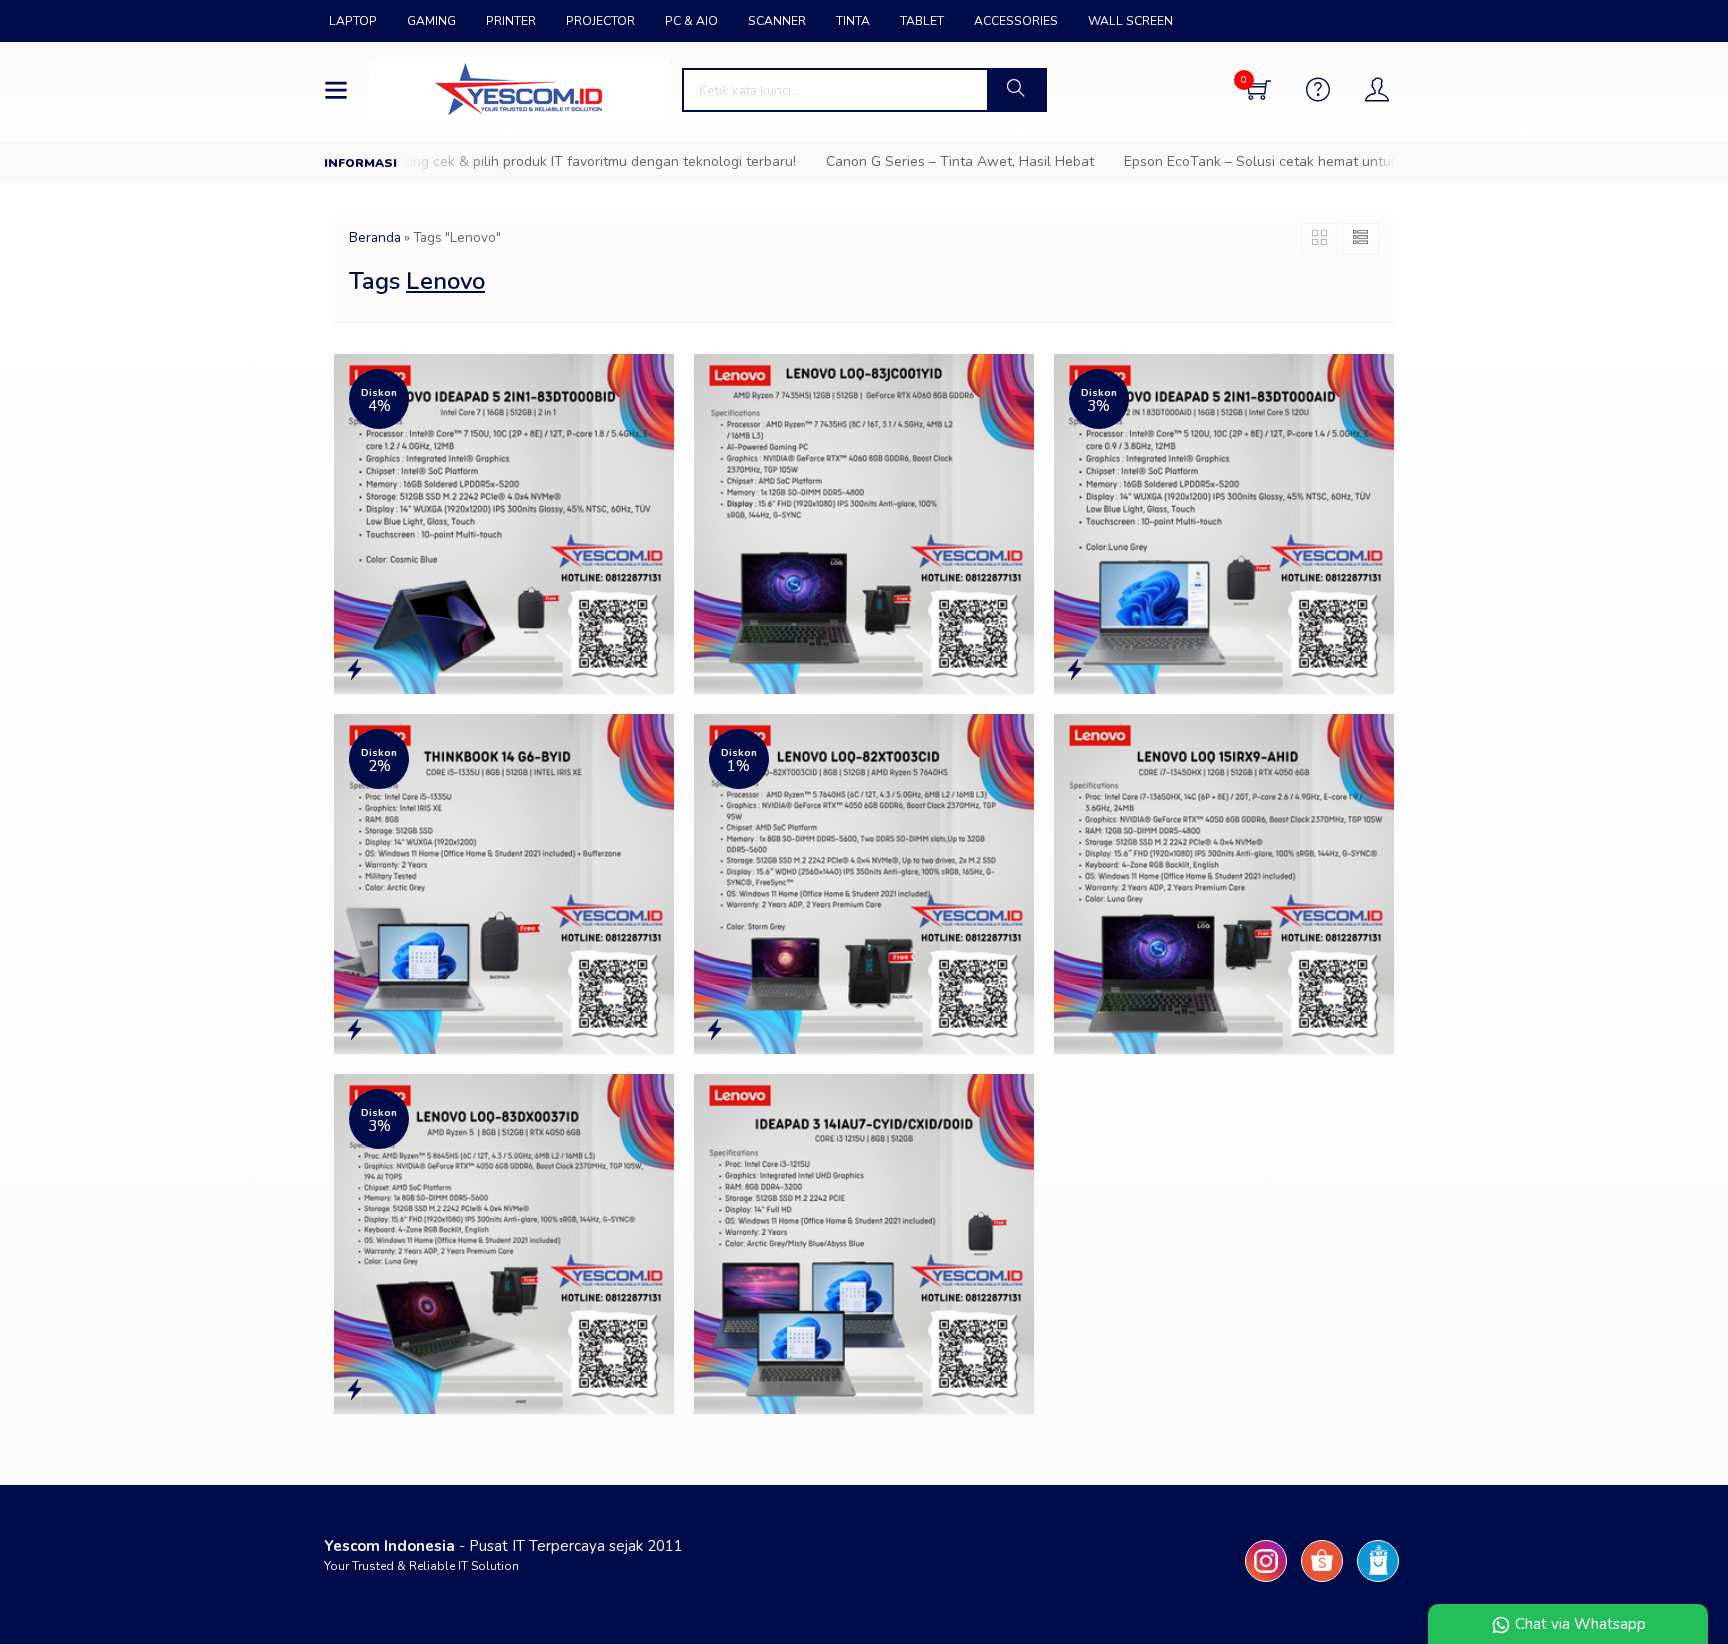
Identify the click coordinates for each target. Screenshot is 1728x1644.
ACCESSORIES (1016, 21)
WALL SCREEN (1130, 21)
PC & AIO (691, 21)
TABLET (922, 21)
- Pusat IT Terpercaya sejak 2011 (503, 1546)
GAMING (431, 21)
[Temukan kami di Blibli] (1378, 1582)
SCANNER (777, 21)
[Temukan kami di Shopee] (1322, 1582)
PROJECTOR (600, 21)
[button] (1016, 90)
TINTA (853, 21)
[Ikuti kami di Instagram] (1266, 1582)
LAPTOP (353, 21)
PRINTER (511, 21)
